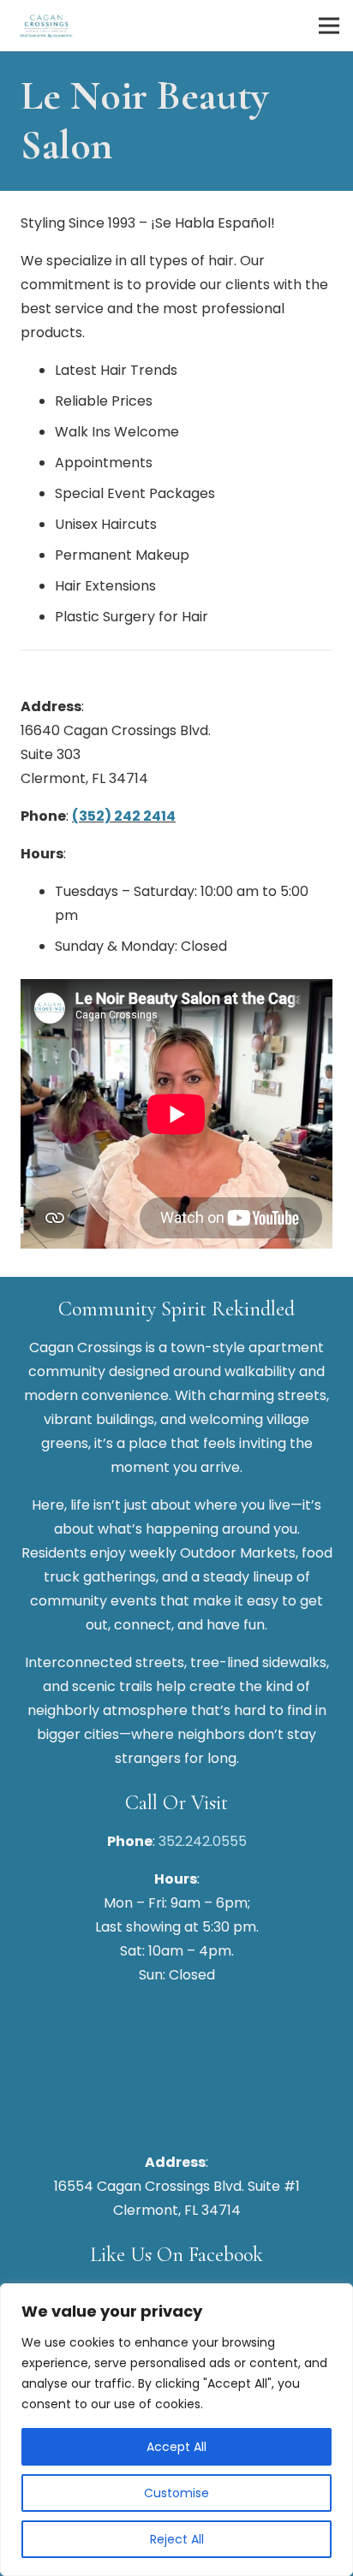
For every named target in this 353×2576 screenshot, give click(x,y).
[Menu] (329, 26)
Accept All (176, 2447)
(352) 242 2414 (124, 816)
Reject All (177, 2539)
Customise (176, 2493)
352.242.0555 (203, 1841)
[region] (176, 2430)
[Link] (46, 26)
